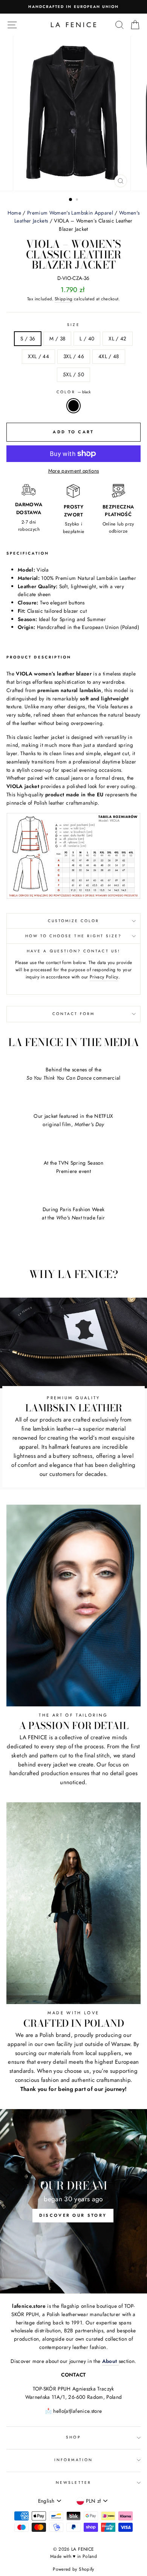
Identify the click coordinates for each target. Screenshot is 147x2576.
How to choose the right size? (74, 936)
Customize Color (74, 921)
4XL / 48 (109, 356)
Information (73, 2460)
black (73, 406)
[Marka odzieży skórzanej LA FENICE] (73, 25)
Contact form (74, 1014)
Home (14, 213)
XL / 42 (117, 338)
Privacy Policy (104, 977)
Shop (73, 2437)
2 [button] (78, 200)
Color (73, 392)
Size (73, 325)
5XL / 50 (73, 374)
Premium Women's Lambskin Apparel (70, 213)
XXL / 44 (38, 356)
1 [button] (71, 200)
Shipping (64, 299)
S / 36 (28, 338)
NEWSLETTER (73, 2483)
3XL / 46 (74, 356)
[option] (73, 7)
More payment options (74, 471)
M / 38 (57, 338)
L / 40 (87, 338)
